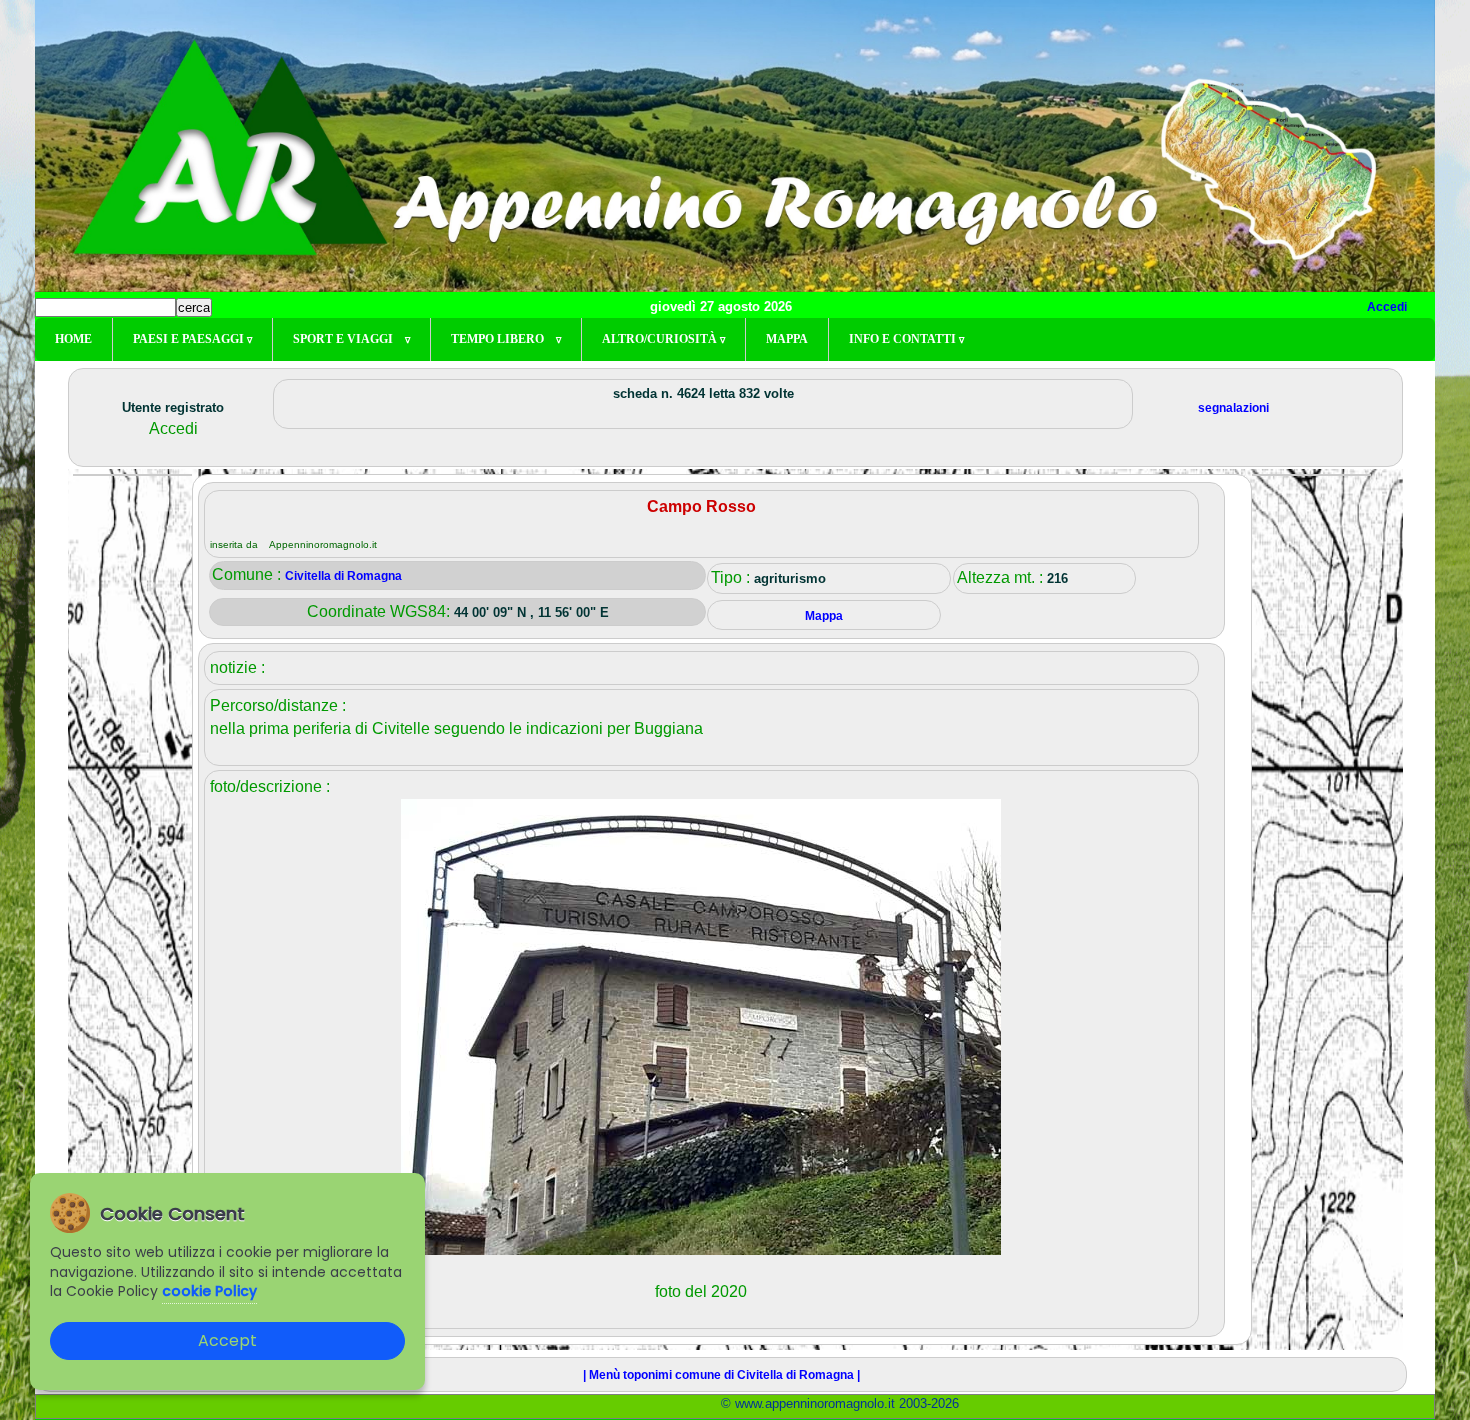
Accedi (1387, 307)
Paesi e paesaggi (192, 339)
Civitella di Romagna (343, 576)
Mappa (787, 339)
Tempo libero (506, 339)
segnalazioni (1233, 408)
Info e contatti (906, 339)
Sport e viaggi (351, 339)
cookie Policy (209, 1291)
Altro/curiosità (663, 339)
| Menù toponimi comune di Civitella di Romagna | (721, 1375)
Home (73, 339)
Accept (227, 1340)
